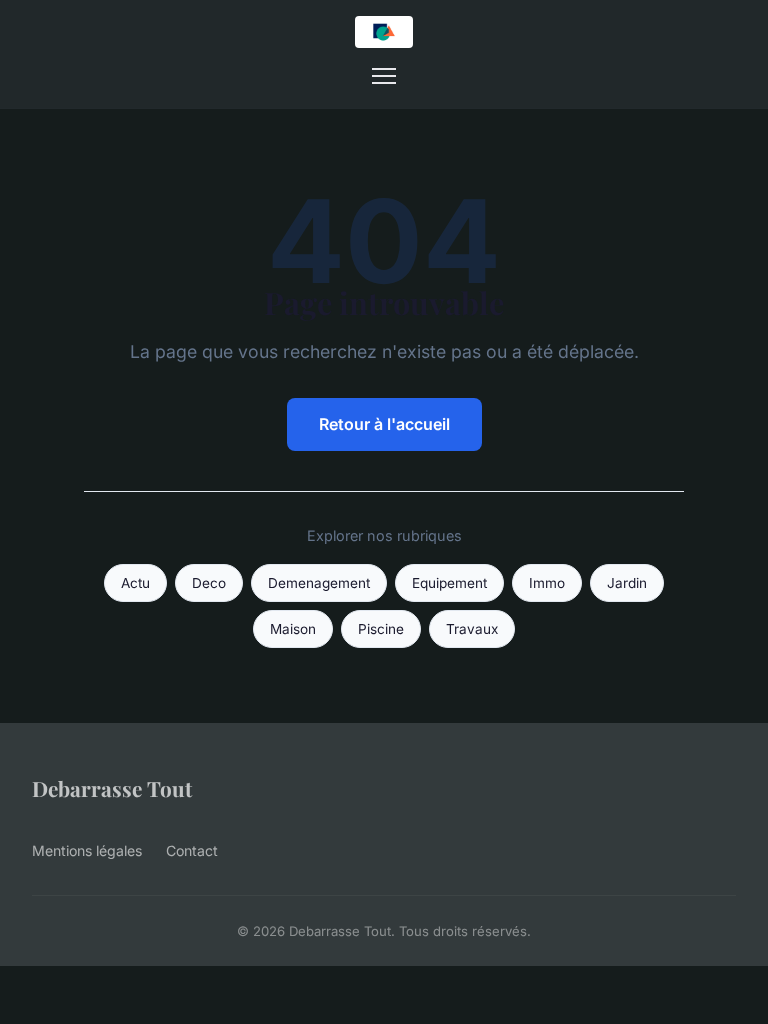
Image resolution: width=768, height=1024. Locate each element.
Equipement (449, 583)
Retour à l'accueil (384, 424)
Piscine (381, 629)
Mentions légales (87, 850)
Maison (293, 629)
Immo (547, 583)
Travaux (472, 629)
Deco (209, 583)
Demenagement (319, 583)
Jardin (627, 583)
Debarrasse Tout (112, 788)
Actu (135, 583)
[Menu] (384, 76)
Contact (192, 850)
